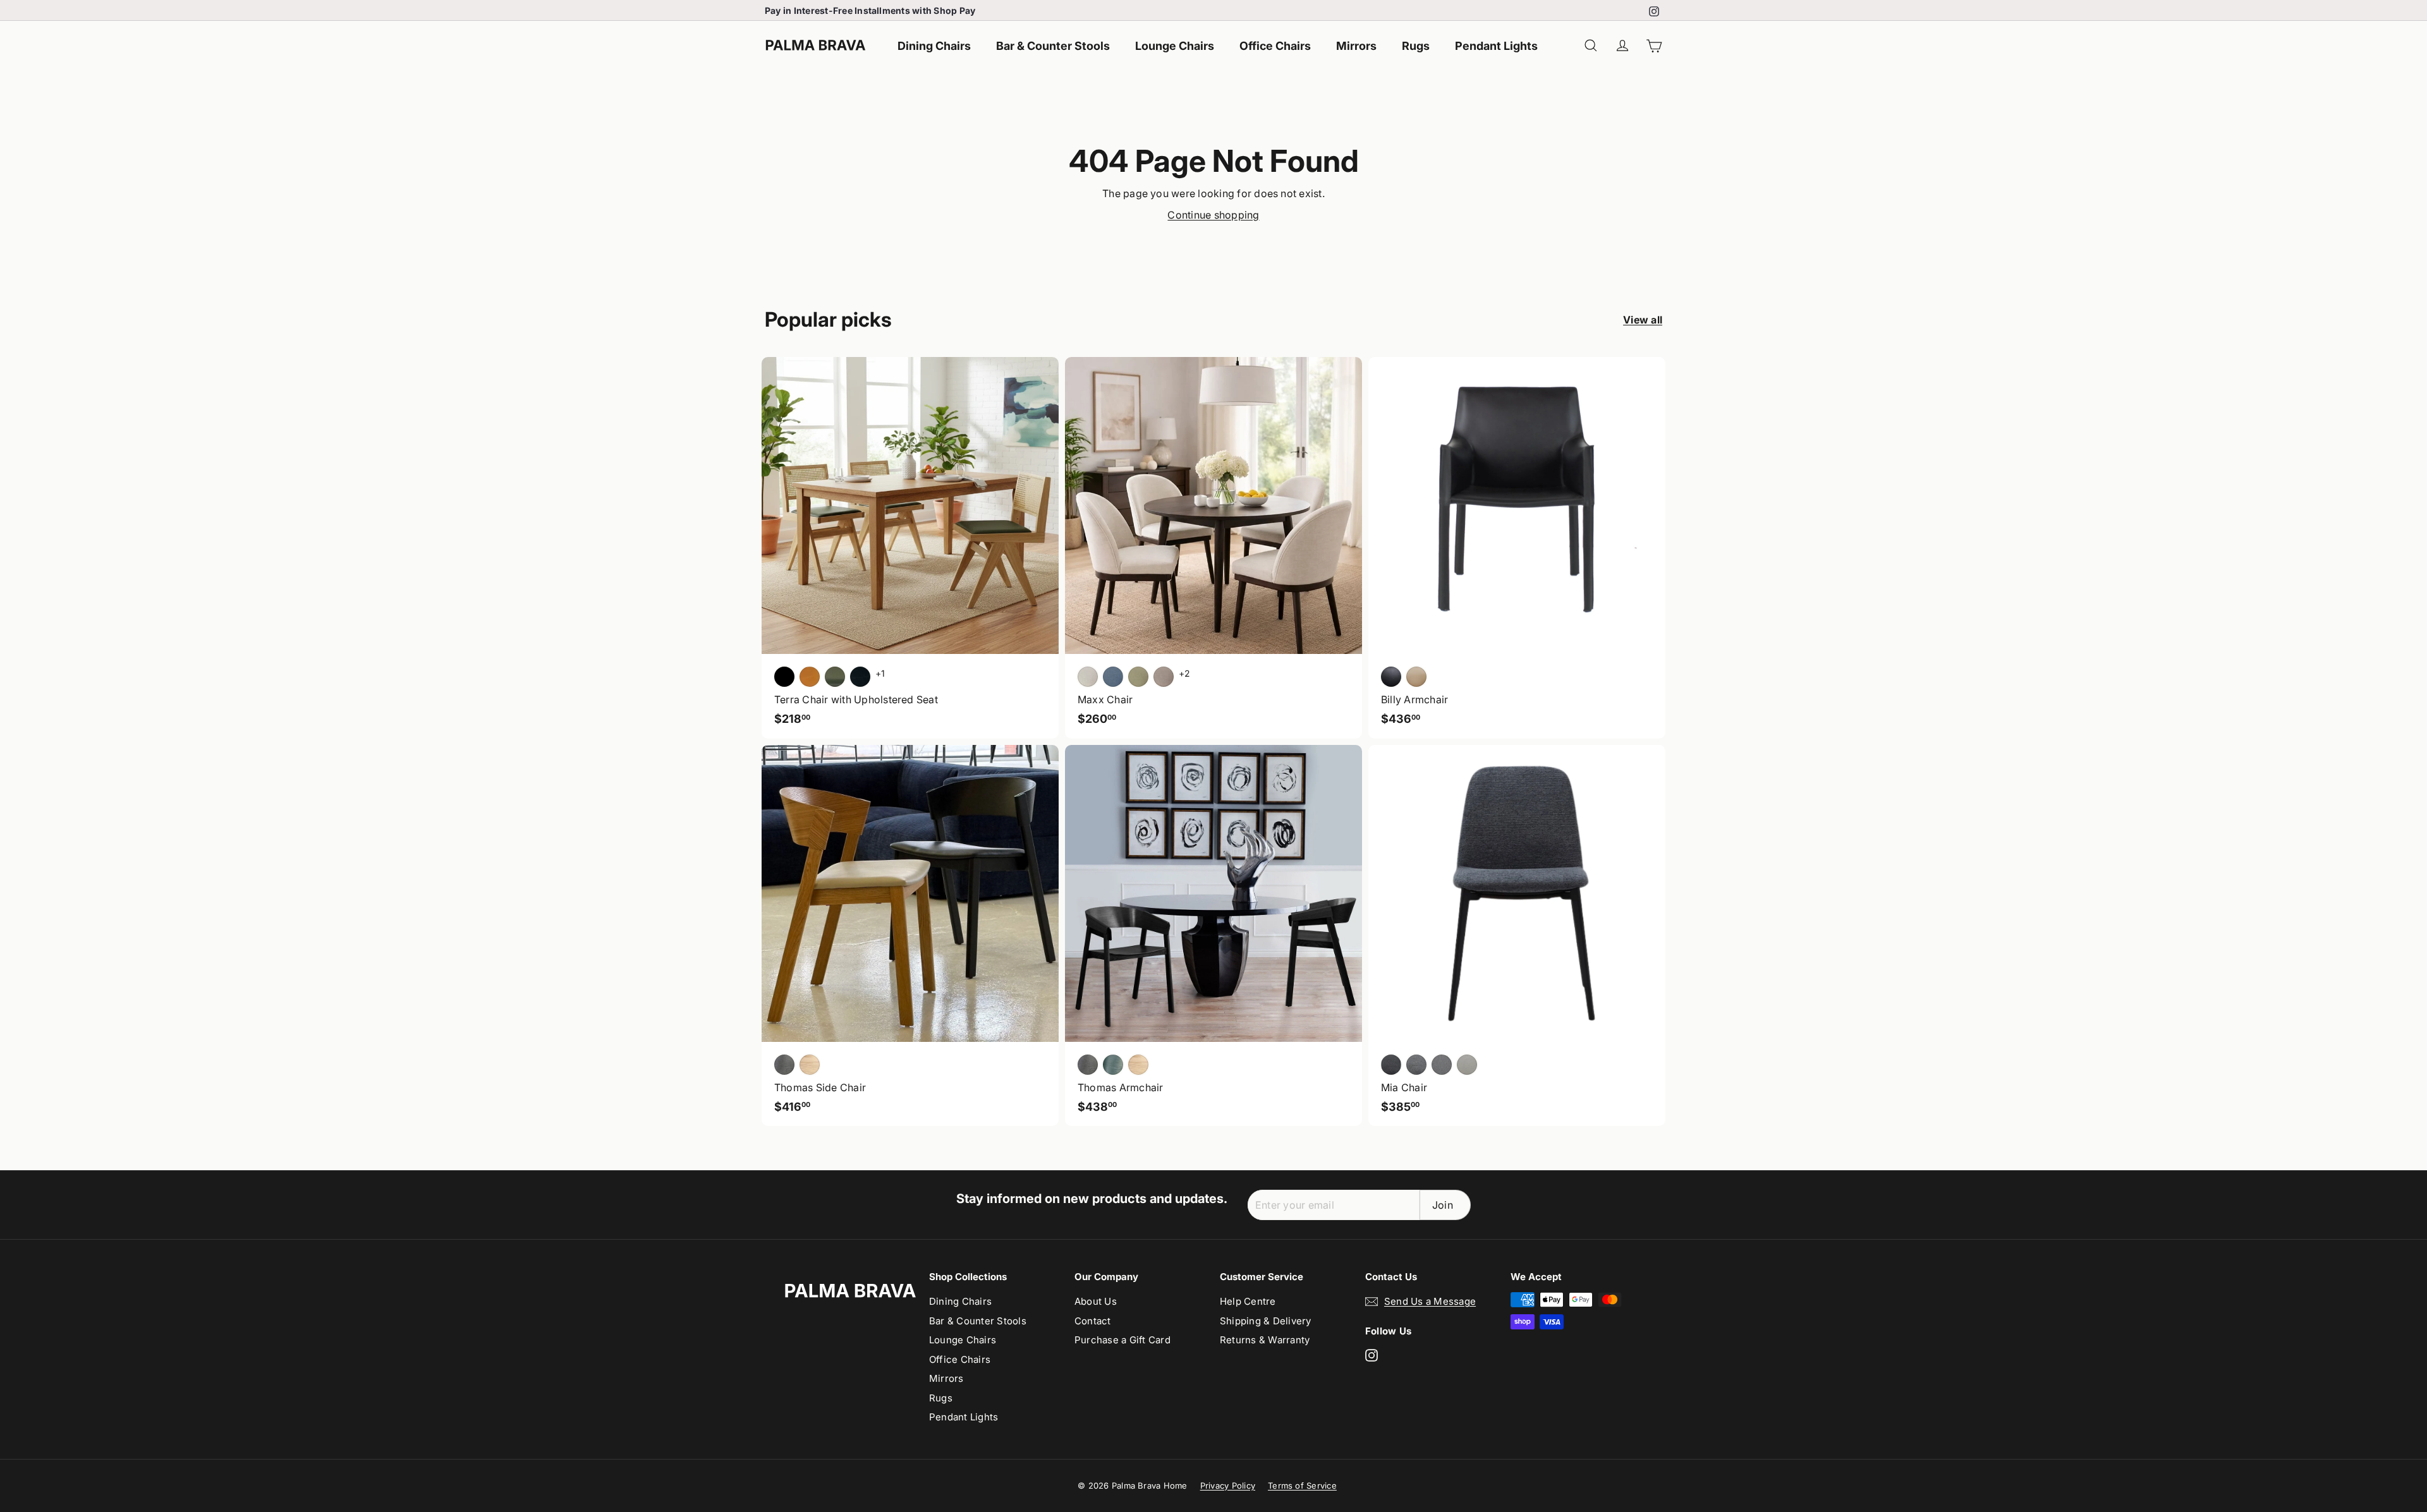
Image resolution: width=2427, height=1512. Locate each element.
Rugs (1416, 46)
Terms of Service (1302, 1485)
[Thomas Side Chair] (910, 936)
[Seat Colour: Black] (784, 677)
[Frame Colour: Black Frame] (860, 677)
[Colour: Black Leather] (1391, 677)
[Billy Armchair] (1517, 548)
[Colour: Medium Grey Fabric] (1416, 1065)
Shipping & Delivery (1266, 1321)
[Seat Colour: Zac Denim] (1113, 677)
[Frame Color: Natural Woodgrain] (810, 1065)
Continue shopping (1213, 215)
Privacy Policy (1228, 1485)
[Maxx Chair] (1213, 548)
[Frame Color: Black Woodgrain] (784, 1065)
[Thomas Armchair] (1213, 936)
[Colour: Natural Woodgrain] (1138, 1065)
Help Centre (1248, 1301)
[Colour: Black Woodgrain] (1088, 1065)
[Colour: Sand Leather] (1416, 677)
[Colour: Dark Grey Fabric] (1391, 1065)
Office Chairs (1275, 46)
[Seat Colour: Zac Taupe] (1164, 677)
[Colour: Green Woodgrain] (1113, 1065)
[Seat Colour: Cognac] (810, 677)
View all (1643, 320)
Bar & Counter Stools (1053, 46)
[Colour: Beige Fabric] (1467, 1065)
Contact (1093, 1321)
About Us (1096, 1301)
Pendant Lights (1496, 46)
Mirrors (1356, 46)
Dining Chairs (934, 46)
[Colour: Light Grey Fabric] (1442, 1065)
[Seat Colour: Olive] (835, 677)
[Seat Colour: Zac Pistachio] (1138, 677)
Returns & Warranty (1265, 1340)
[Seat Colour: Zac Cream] (1088, 677)
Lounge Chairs (1175, 46)
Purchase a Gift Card (1122, 1340)
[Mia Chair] (1517, 936)
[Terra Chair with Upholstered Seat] (910, 548)
